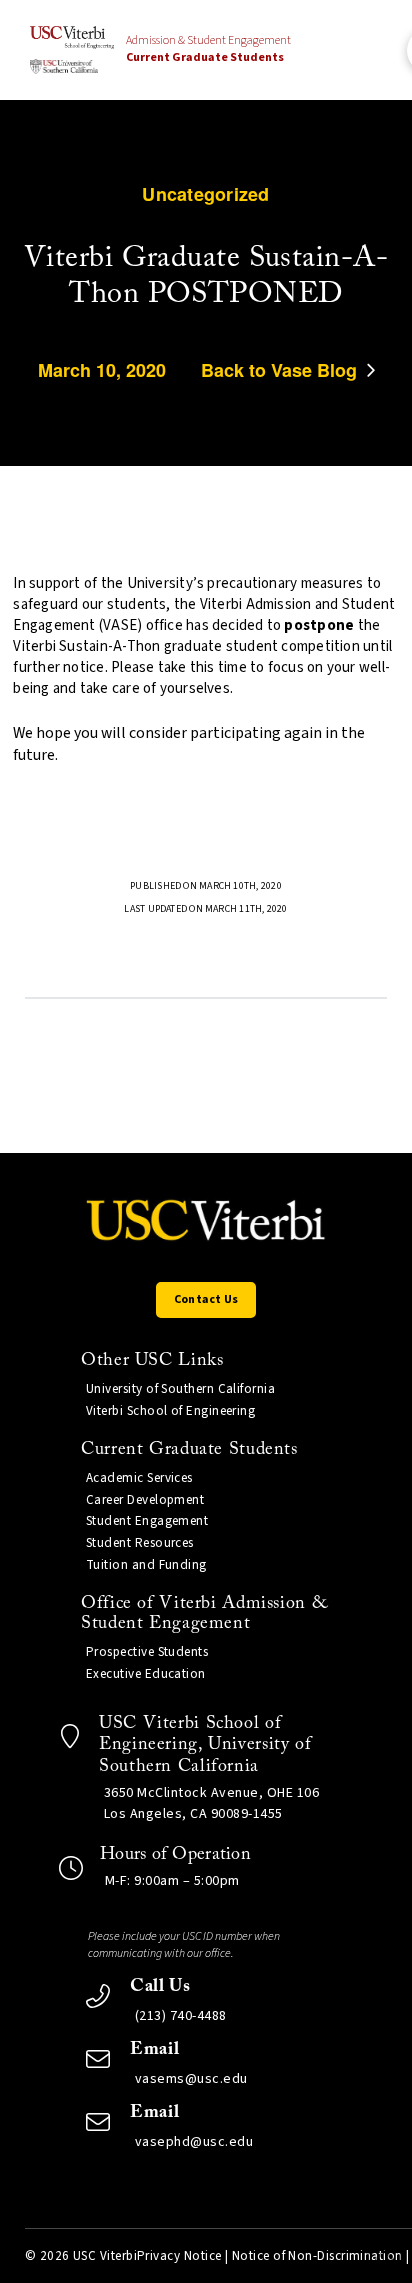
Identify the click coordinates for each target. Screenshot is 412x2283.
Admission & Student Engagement (208, 49)
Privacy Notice (179, 2256)
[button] (206, 1300)
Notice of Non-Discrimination (317, 2256)
